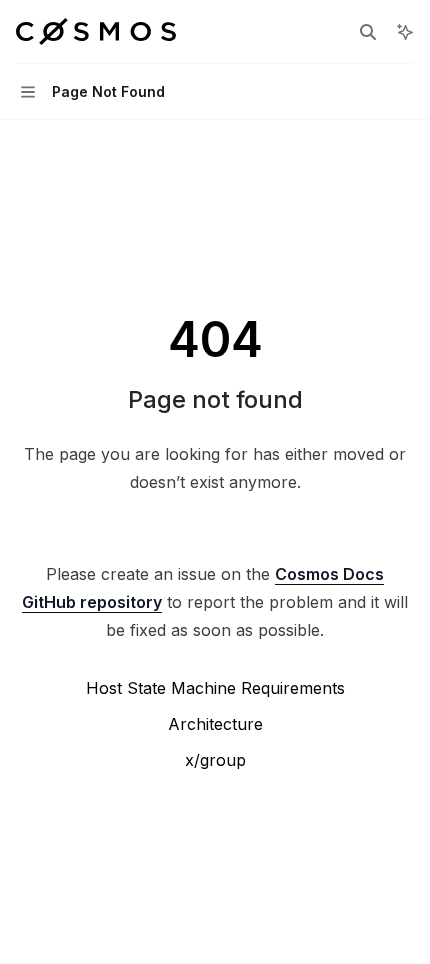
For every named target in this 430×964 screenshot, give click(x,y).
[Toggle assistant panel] (405, 32)
